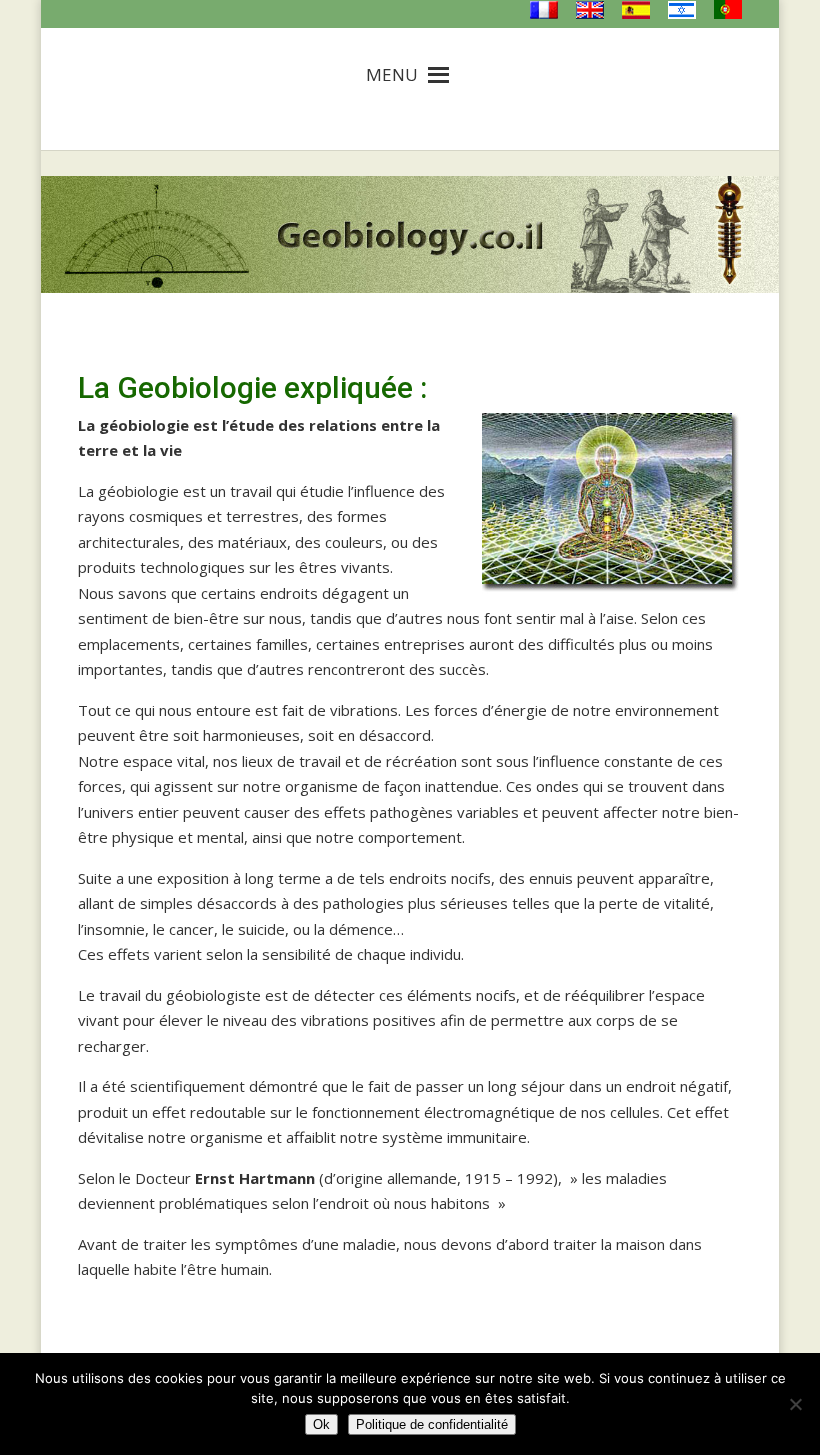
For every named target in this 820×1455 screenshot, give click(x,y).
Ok (321, 1424)
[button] (392, 75)
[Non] (795, 1404)
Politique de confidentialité (432, 1424)
